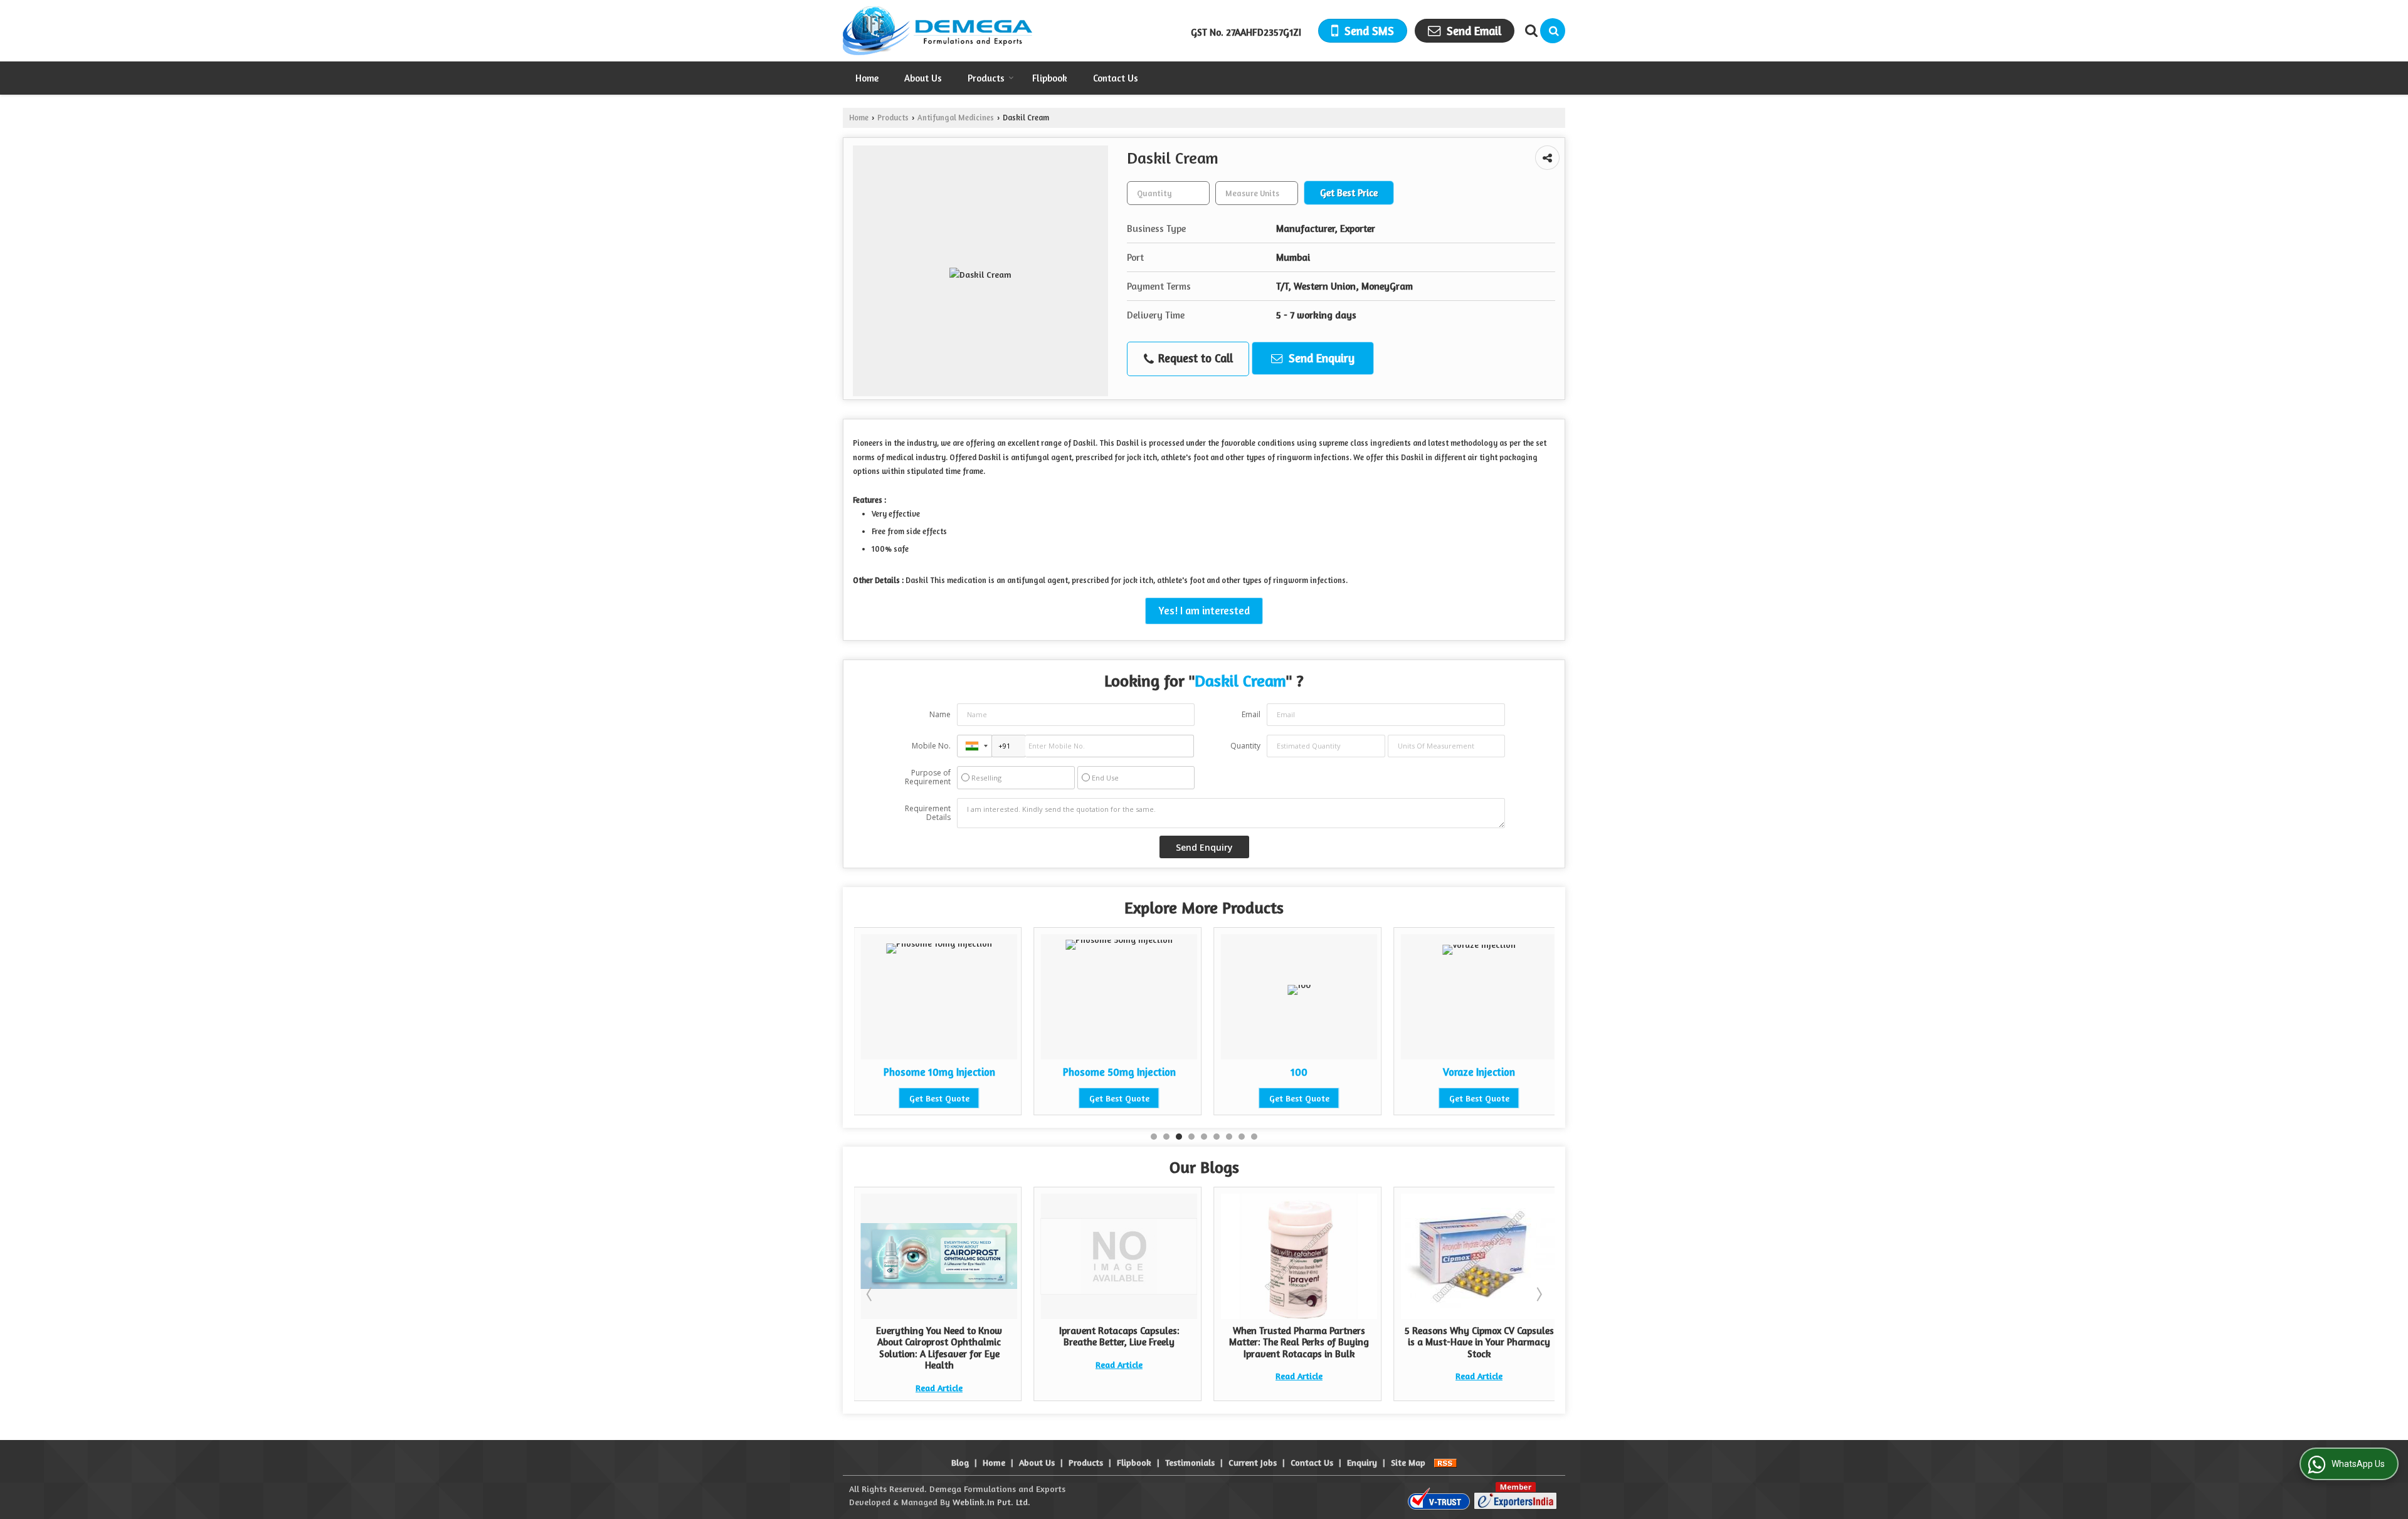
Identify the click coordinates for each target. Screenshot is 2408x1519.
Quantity (1245, 746)
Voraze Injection (1365, 1072)
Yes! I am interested (1204, 611)
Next (1538, 1294)
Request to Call (1194, 358)
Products (986, 78)
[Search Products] (1530, 31)
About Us (923, 78)
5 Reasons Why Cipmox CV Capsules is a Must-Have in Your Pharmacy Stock (1393, 1342)
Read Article (1032, 1364)
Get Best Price (1349, 193)
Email (1251, 714)
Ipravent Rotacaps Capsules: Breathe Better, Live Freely (1033, 1336)
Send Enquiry (1320, 358)
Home (867, 78)
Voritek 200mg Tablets (1545, 1072)
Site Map (1408, 1462)
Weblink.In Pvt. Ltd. (991, 1502)
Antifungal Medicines (956, 118)
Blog (960, 1462)
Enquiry (1362, 1462)
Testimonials (1190, 1462)
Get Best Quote (1005, 1098)
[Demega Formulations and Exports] (937, 31)
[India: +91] (974, 746)
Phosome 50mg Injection (1005, 1072)
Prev (870, 1294)
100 (1186, 1072)
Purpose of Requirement (928, 777)
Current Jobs (1253, 1462)
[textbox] (1257, 193)
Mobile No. (931, 746)
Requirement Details (928, 813)
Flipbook (1050, 78)
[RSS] (1445, 1462)
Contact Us (1116, 78)
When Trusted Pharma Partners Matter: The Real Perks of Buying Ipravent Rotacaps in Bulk (1212, 1342)
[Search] (1553, 31)
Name (940, 714)
